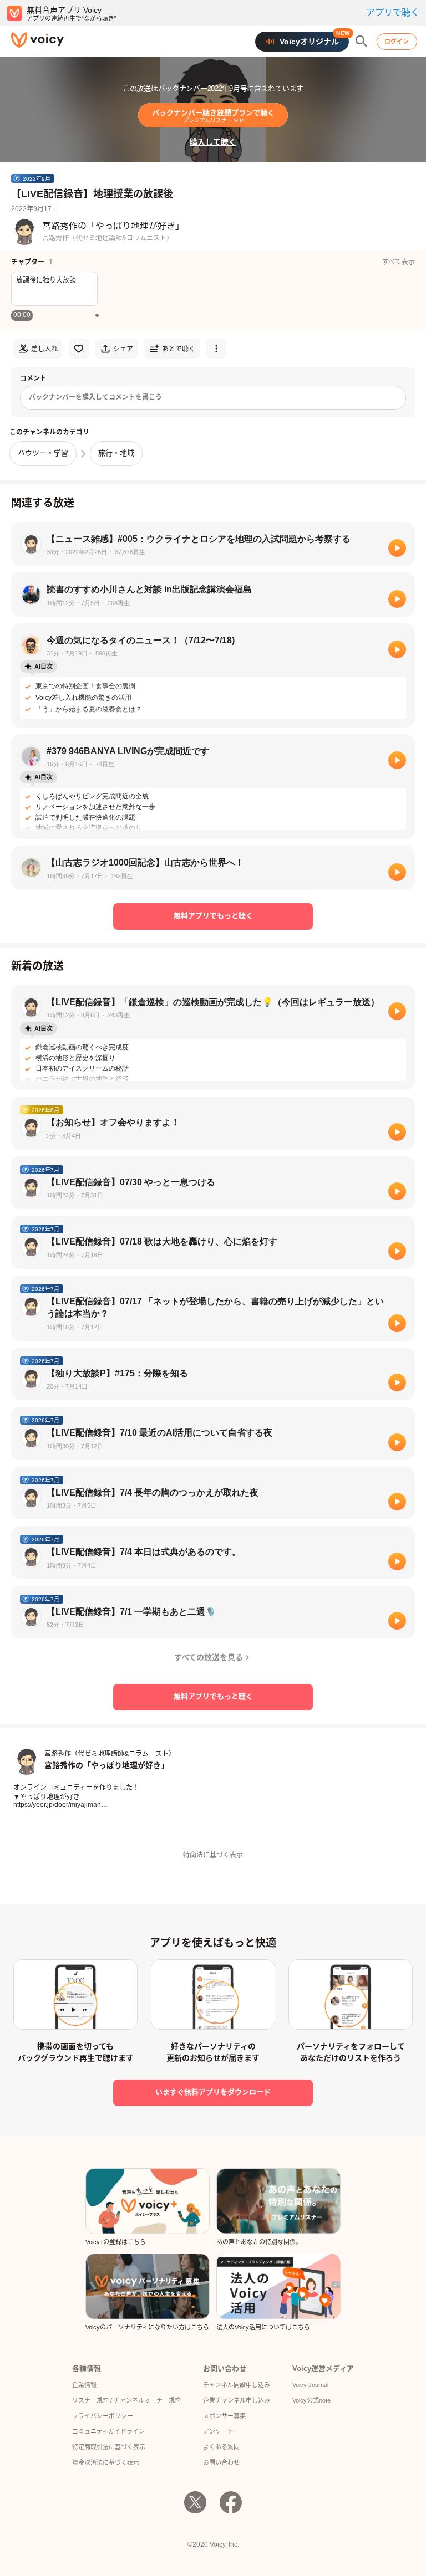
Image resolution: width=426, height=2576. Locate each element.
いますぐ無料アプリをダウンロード (213, 2092)
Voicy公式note (311, 2400)
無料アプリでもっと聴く (213, 916)
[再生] (397, 548)
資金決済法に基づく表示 (106, 2462)
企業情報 (84, 2385)
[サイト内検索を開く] (362, 42)
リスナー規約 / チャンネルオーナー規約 (126, 2400)
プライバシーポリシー (103, 2416)
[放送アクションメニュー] (216, 349)
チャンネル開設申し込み (237, 2385)
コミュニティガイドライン (108, 2431)
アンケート (218, 2431)
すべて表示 (399, 262)
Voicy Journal (310, 2385)
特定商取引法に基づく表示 (109, 2447)
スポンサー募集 (224, 2416)
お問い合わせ (221, 2462)
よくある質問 (221, 2447)
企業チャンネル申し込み (237, 2400)
